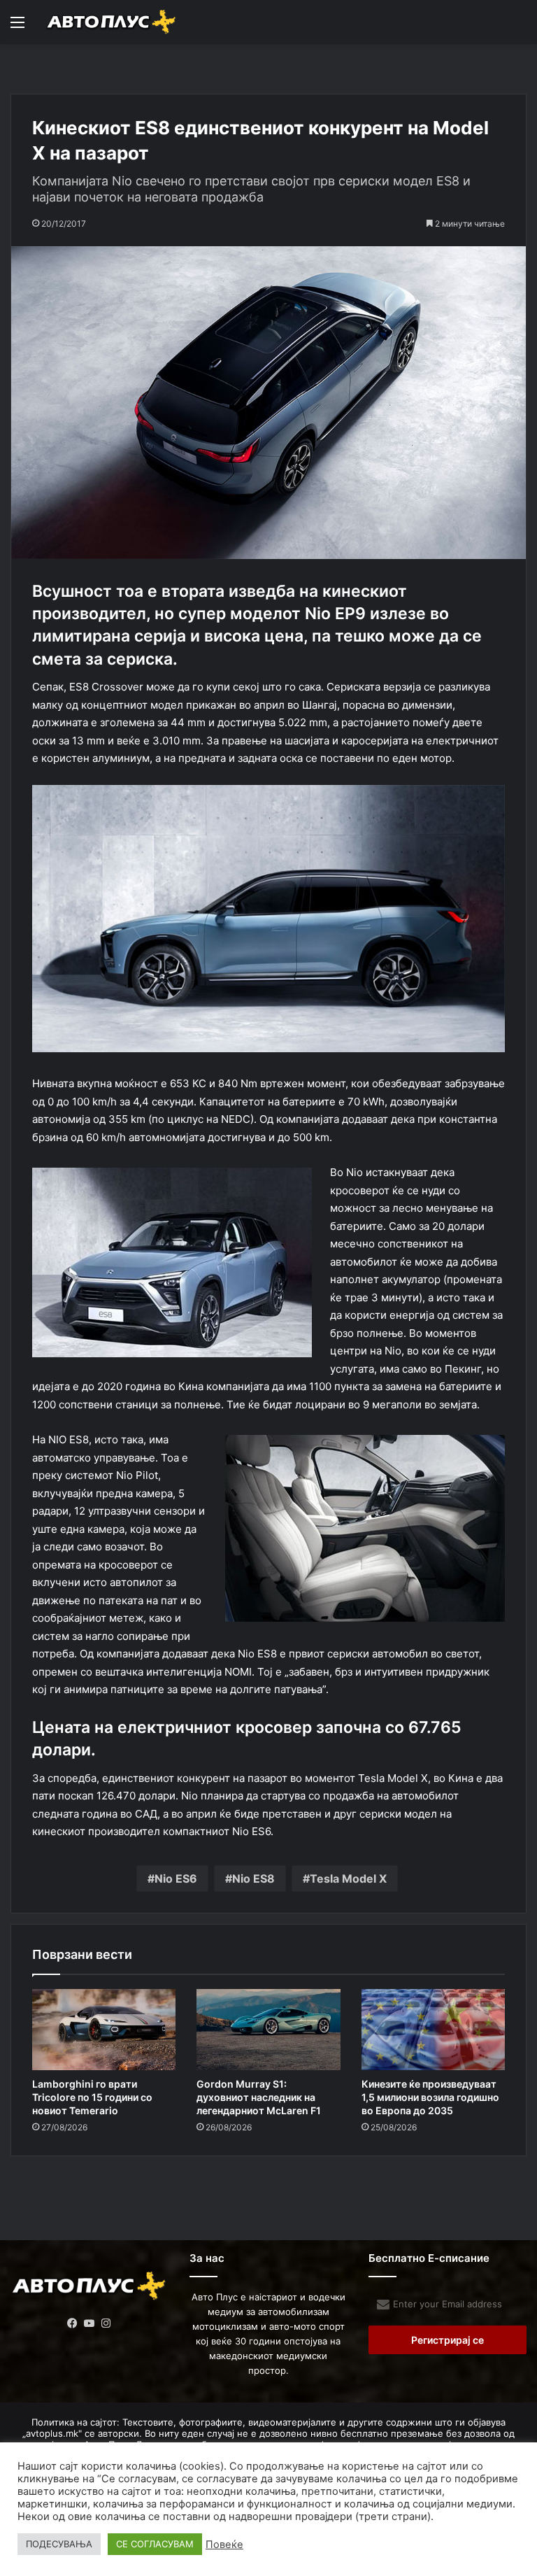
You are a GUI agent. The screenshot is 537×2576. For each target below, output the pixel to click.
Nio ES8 (253, 1878)
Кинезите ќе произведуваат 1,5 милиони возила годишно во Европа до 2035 (430, 2097)
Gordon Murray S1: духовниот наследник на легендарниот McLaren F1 (259, 2097)
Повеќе (224, 2545)
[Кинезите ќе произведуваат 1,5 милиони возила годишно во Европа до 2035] (433, 2030)
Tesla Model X (348, 1878)
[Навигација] (17, 27)
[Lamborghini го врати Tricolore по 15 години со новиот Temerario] (104, 2030)
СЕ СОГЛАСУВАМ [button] (155, 2544)
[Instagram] (106, 2323)
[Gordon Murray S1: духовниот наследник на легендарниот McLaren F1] (268, 2030)
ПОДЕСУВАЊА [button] (59, 2544)
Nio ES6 (176, 1878)
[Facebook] (73, 2323)
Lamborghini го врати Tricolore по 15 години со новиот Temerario (92, 2097)
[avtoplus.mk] (112, 22)
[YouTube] (89, 2323)
